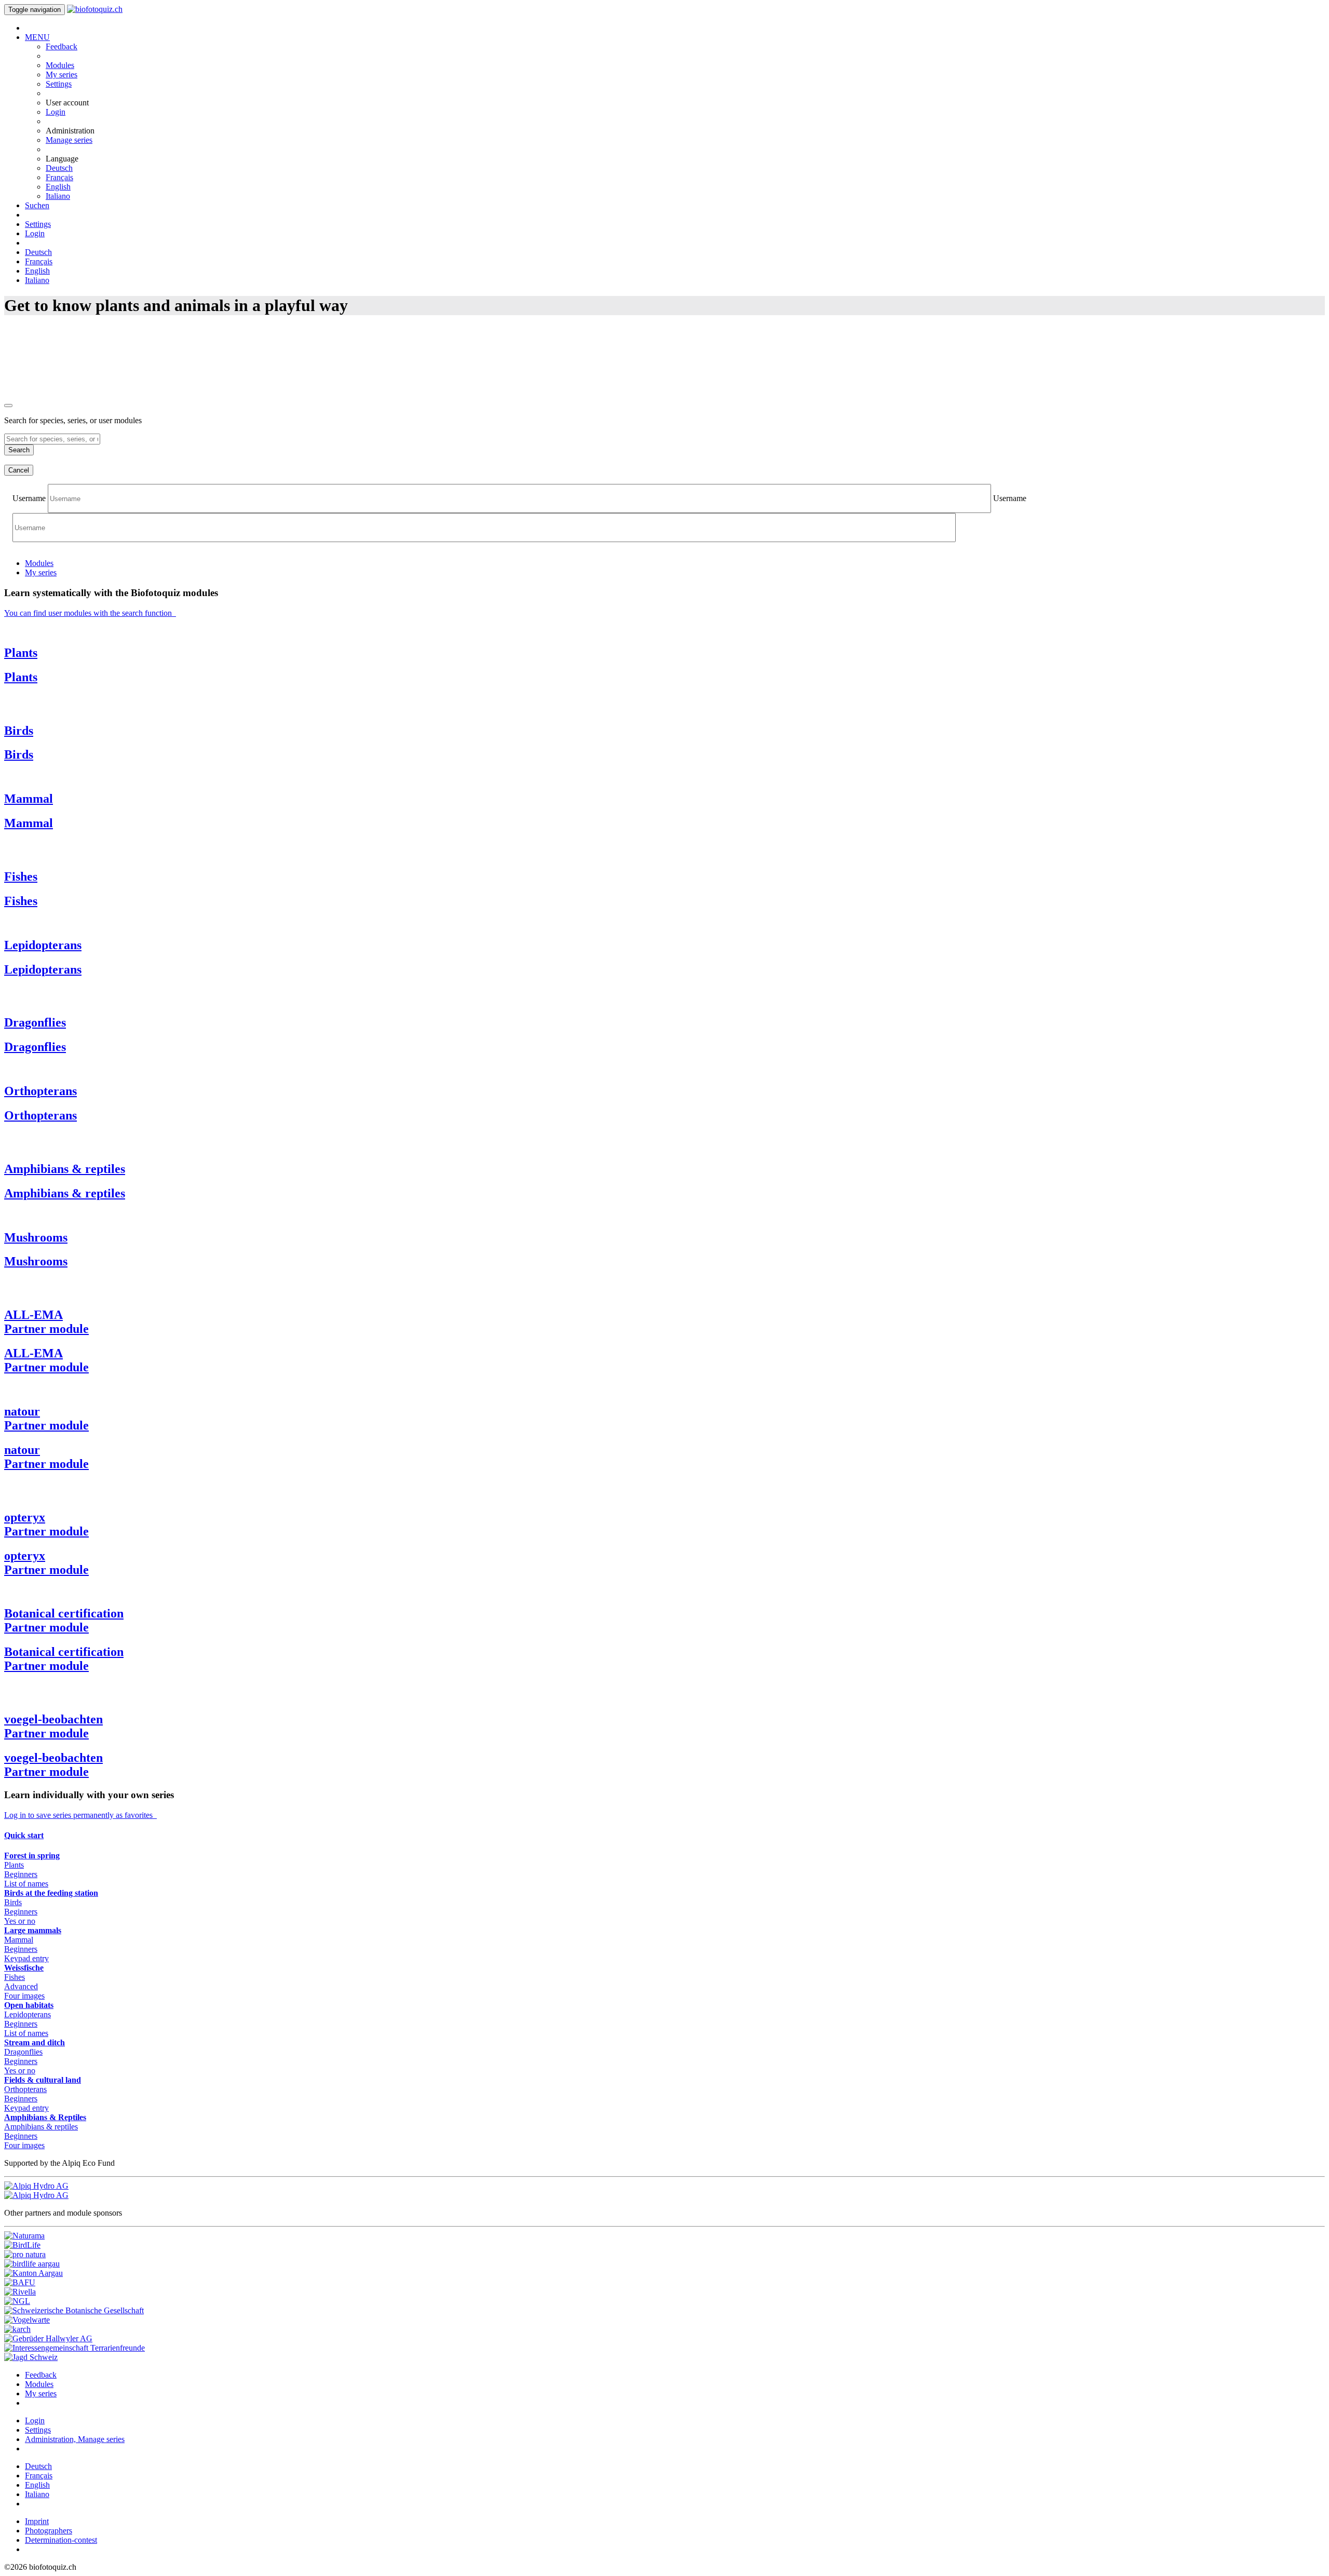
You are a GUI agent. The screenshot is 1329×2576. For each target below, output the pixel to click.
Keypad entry (26, 1958)
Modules (60, 65)
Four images (24, 1996)
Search (19, 450)
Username (29, 498)
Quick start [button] (24, 1835)
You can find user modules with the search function (90, 613)
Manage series (69, 140)
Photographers (49, 2531)
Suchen (37, 205)
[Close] (8, 406)
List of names (26, 1884)
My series (62, 75)
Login (56, 112)
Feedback (62, 46)
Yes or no (20, 1921)
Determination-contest (61, 2540)
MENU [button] (37, 37)
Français (59, 177)
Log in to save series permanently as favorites (80, 1815)
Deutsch (59, 168)
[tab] (39, 563)
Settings (59, 84)
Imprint (37, 2521)
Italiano (58, 196)
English (58, 187)
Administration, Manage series (75, 2439)
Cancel (19, 470)
